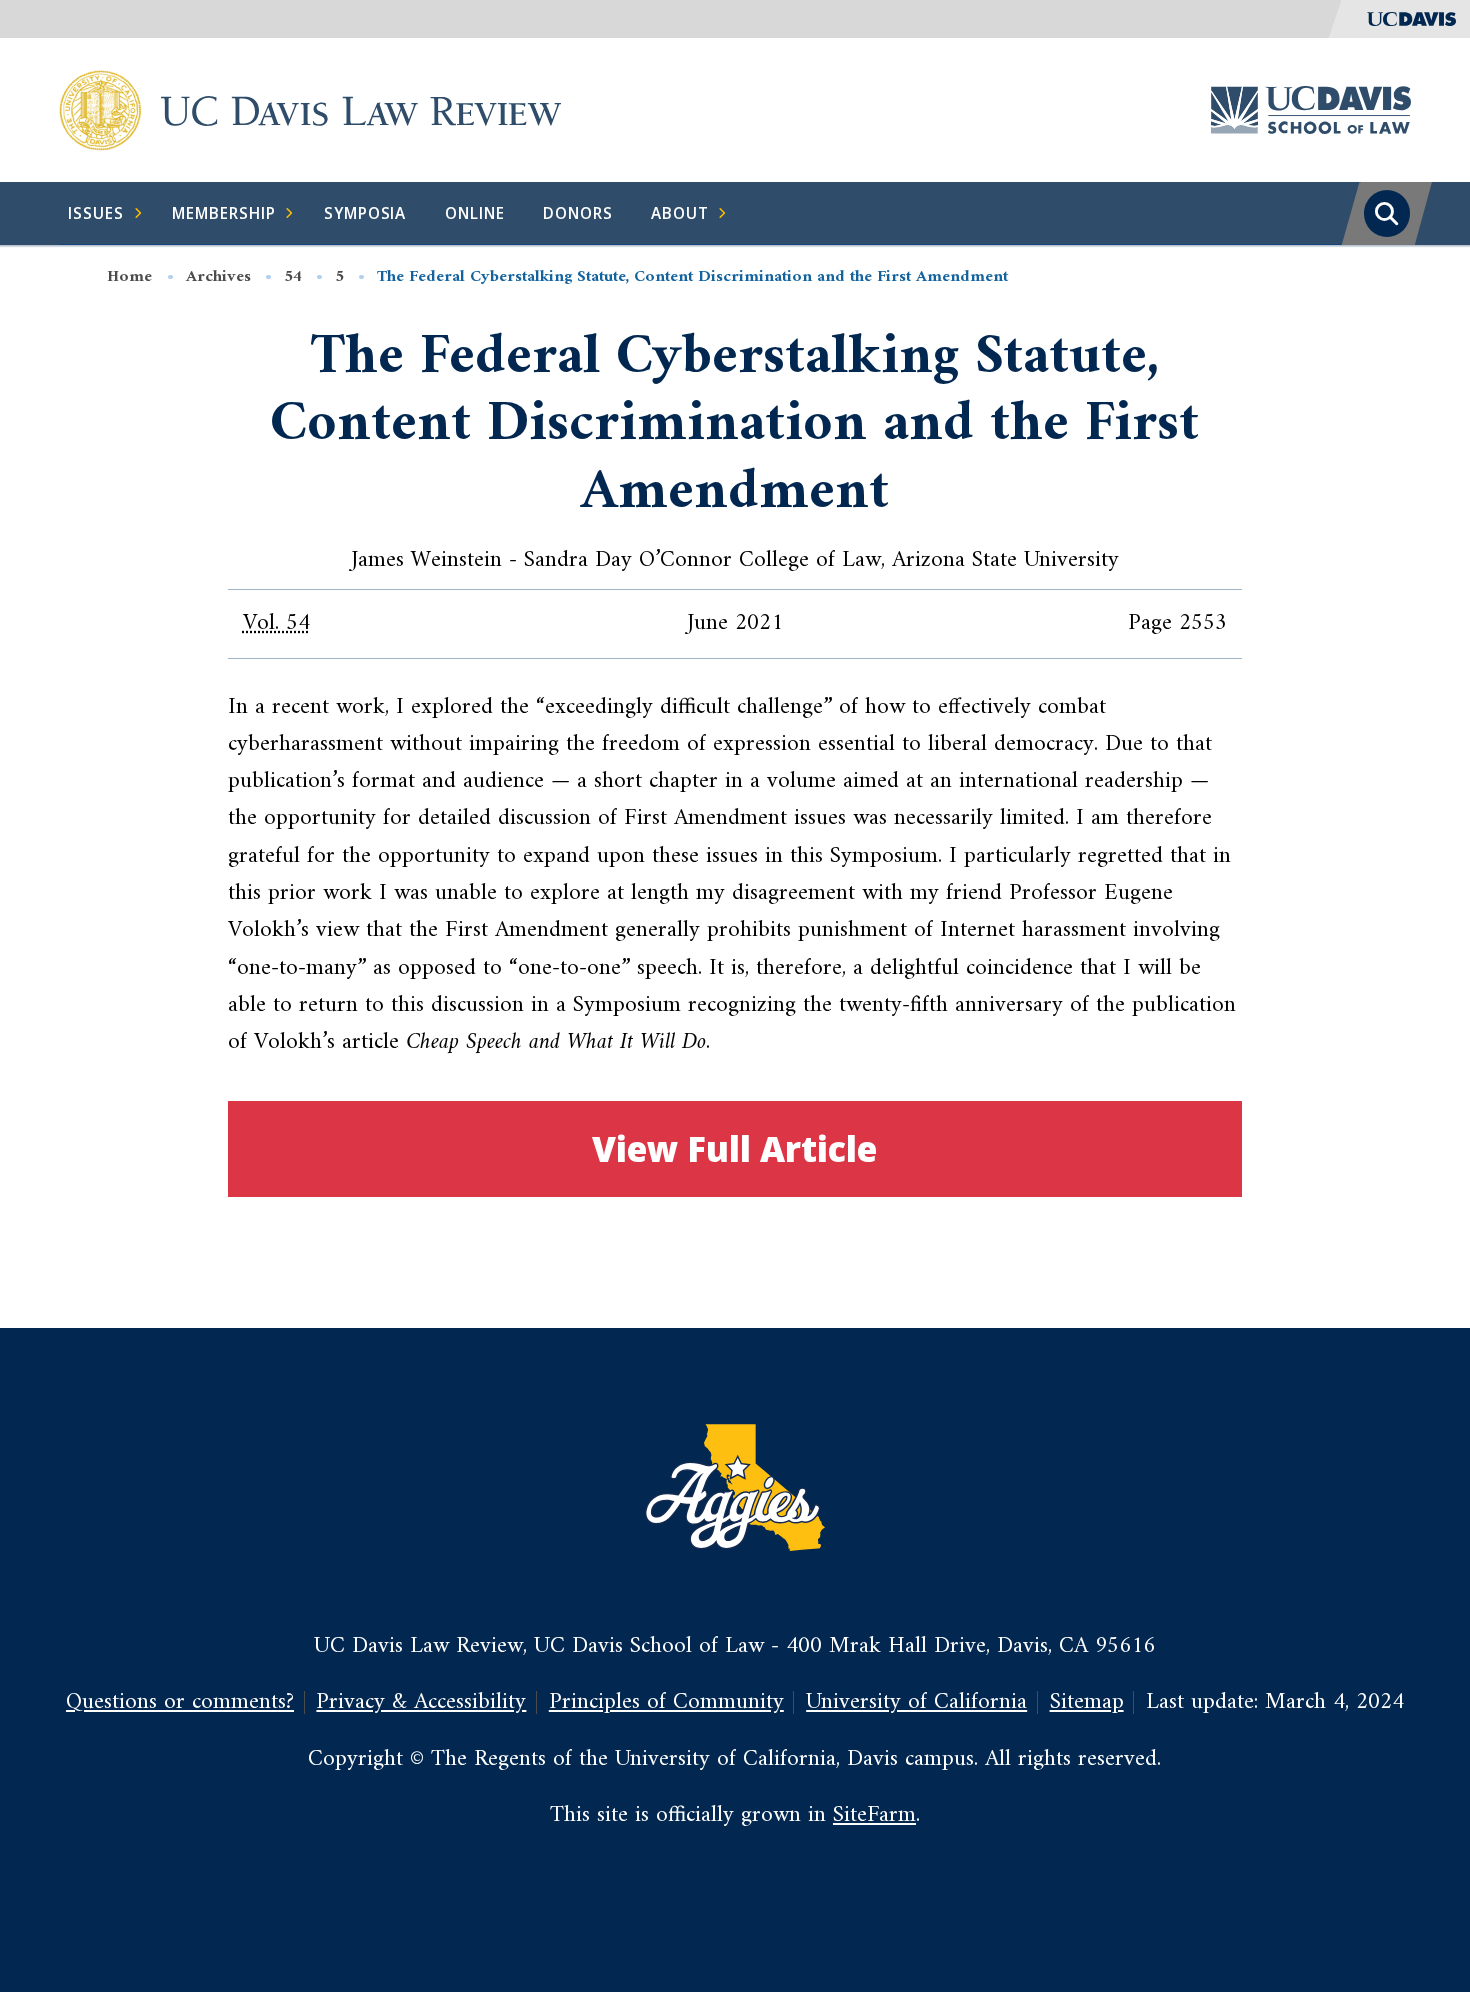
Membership (224, 213)
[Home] (100, 109)
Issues (96, 213)
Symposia (365, 213)
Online (475, 213)
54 (293, 277)
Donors (578, 213)
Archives (218, 277)
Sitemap (1087, 1702)
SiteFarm (874, 1815)
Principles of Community (666, 1702)
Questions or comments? (180, 1702)
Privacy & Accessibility (421, 1702)
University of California (916, 1702)
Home (129, 277)
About (680, 213)
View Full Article (734, 1148)
